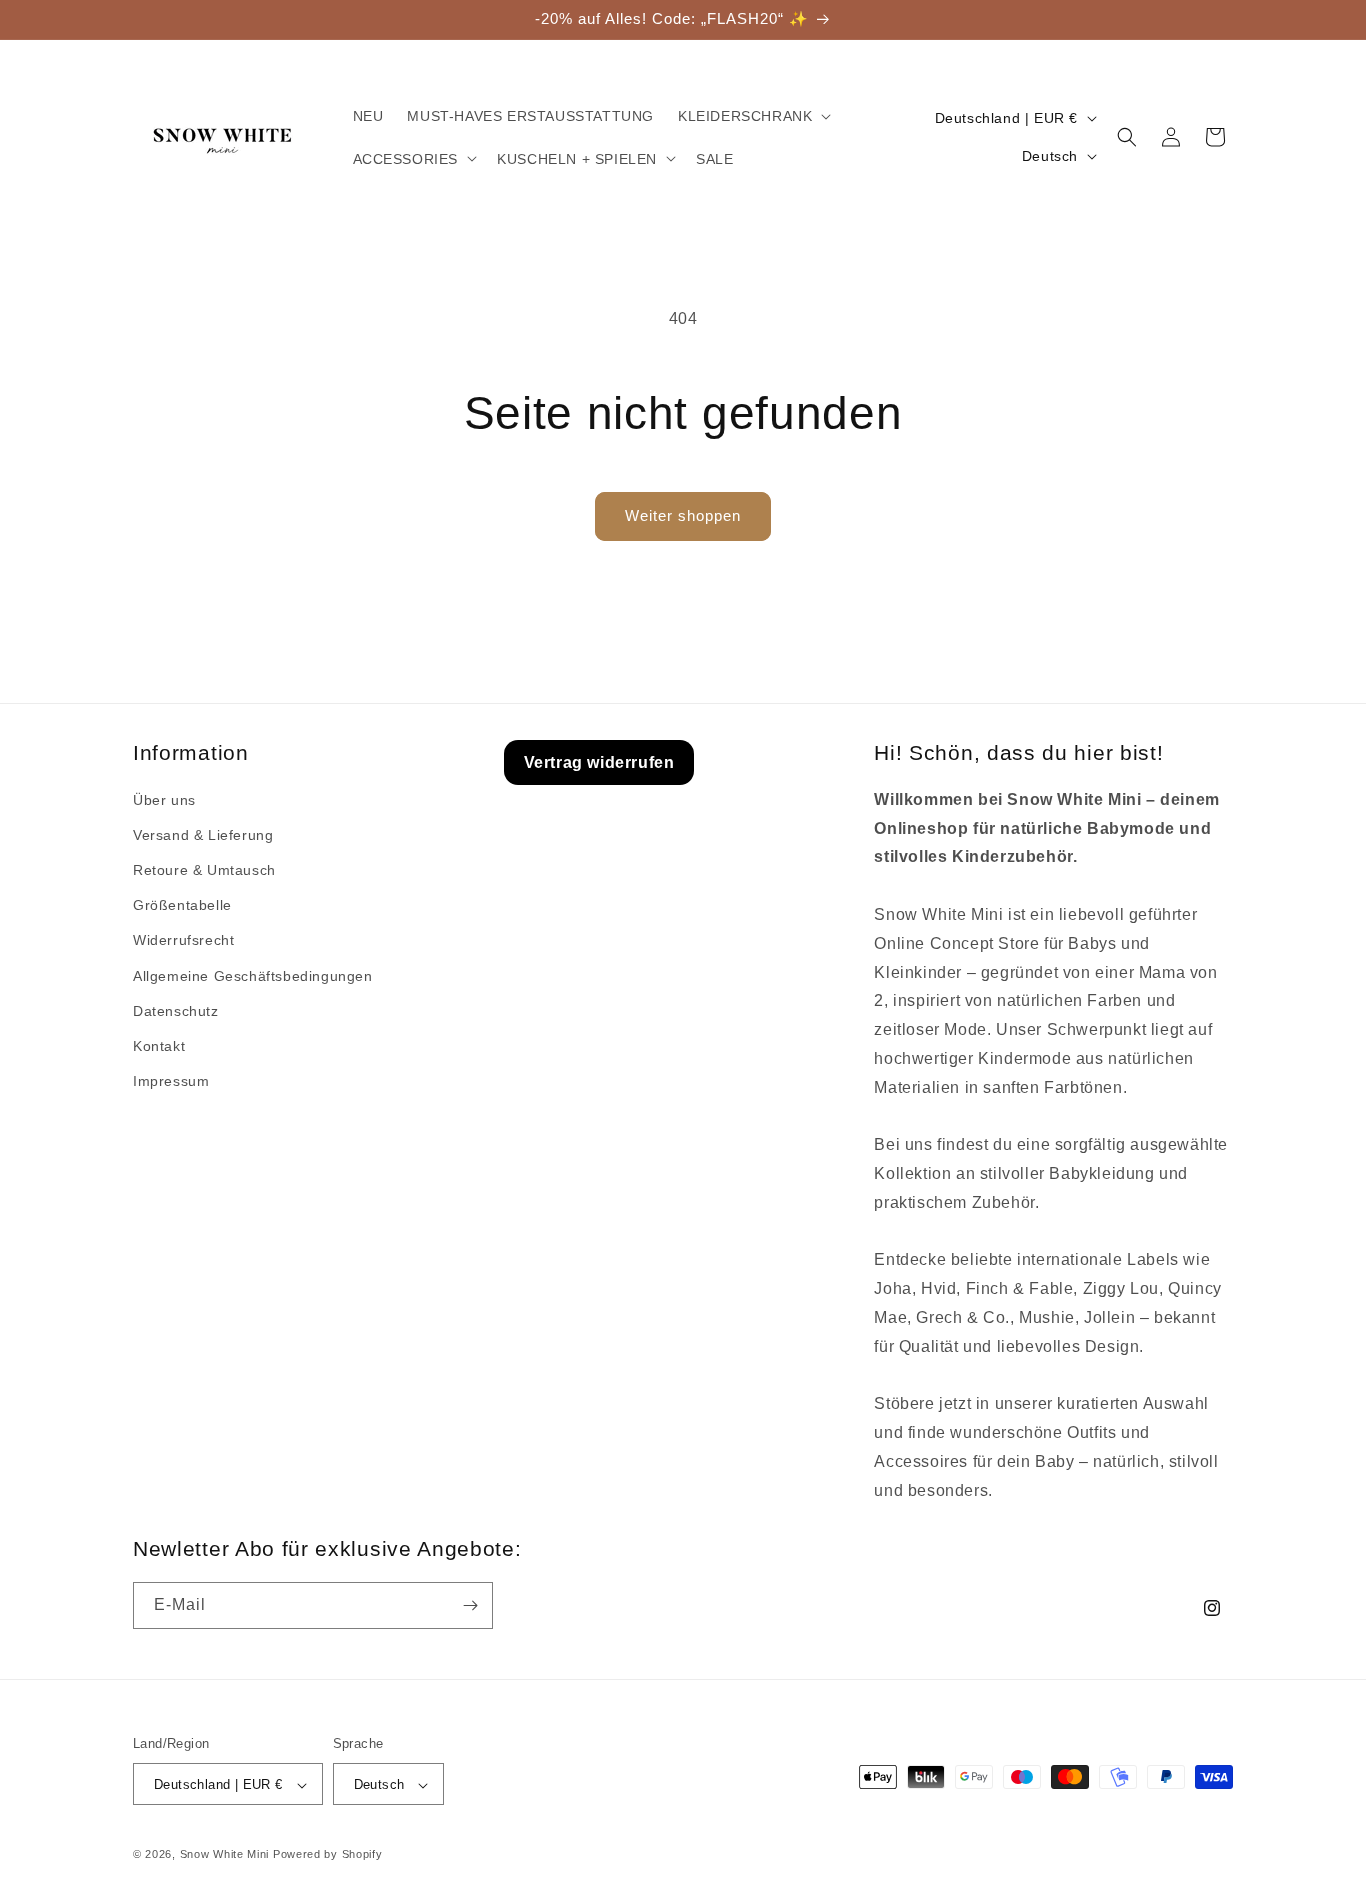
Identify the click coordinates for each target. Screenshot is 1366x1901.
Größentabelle (182, 906)
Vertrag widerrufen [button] (599, 762)
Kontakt (159, 1046)
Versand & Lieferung (203, 835)
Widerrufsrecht (183, 941)
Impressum (171, 1082)
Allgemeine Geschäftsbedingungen (253, 976)
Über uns (164, 800)
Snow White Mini (225, 1855)
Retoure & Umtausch (204, 870)
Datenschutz (176, 1011)
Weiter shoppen (683, 515)
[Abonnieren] (470, 1605)
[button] (752, 116)
